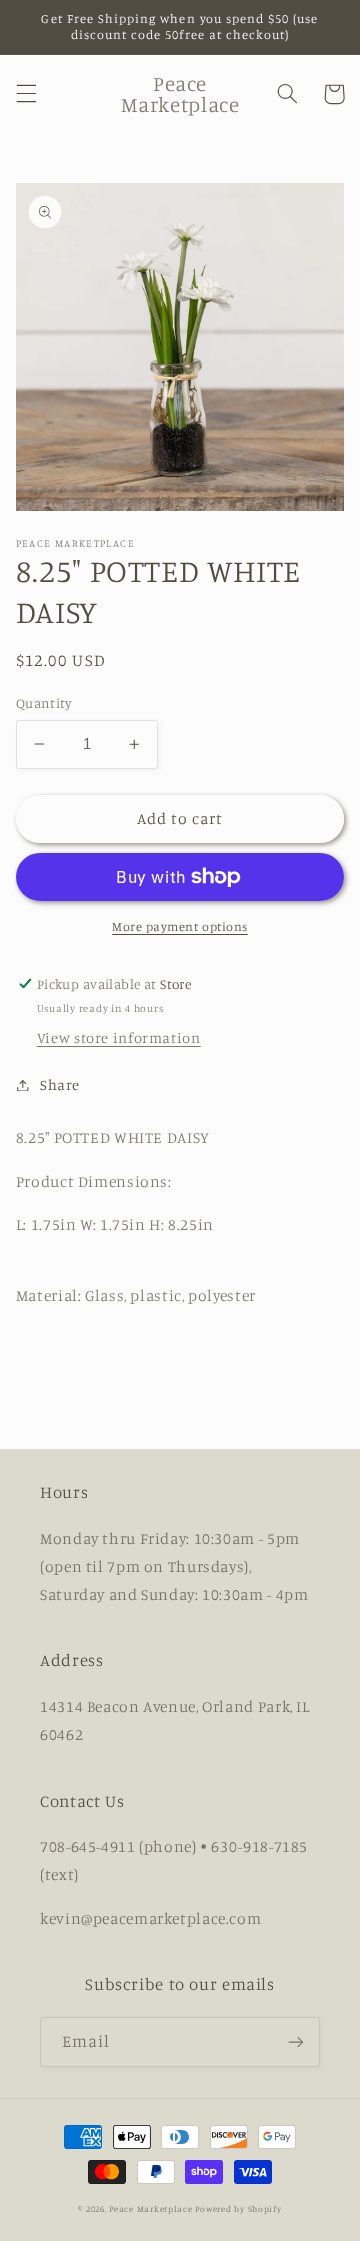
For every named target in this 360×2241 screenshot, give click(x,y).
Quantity (43, 703)
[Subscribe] (296, 2041)
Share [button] (60, 1084)
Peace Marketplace (151, 2208)
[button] (26, 94)
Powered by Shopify (238, 2208)
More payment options (180, 926)
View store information (119, 1037)
